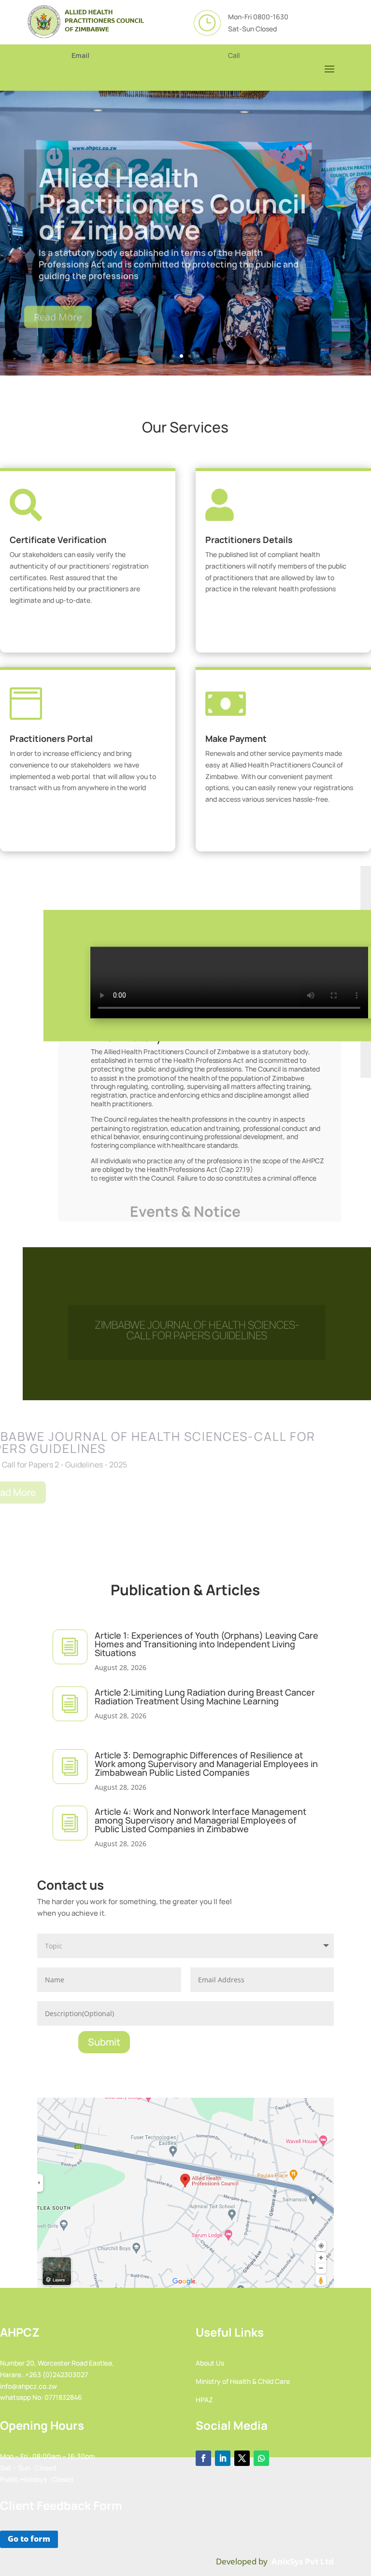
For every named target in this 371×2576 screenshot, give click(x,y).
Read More (58, 313)
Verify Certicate (84, 636)
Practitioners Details (249, 540)
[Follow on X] (242, 2458)
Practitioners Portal (51, 738)
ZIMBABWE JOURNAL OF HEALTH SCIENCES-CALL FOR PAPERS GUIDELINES (197, 1321)
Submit (104, 2042)
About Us (210, 2363)
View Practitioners (280, 624)
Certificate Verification (58, 540)
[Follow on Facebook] (203, 2458)
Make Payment (236, 738)
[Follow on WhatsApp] (261, 2458)
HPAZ (204, 2400)
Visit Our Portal (84, 823)
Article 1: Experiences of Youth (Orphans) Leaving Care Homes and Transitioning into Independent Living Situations (207, 1644)
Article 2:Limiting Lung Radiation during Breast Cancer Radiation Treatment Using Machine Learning (205, 1697)
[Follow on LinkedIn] (223, 2458)
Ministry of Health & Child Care (243, 2381)
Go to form (29, 2539)
